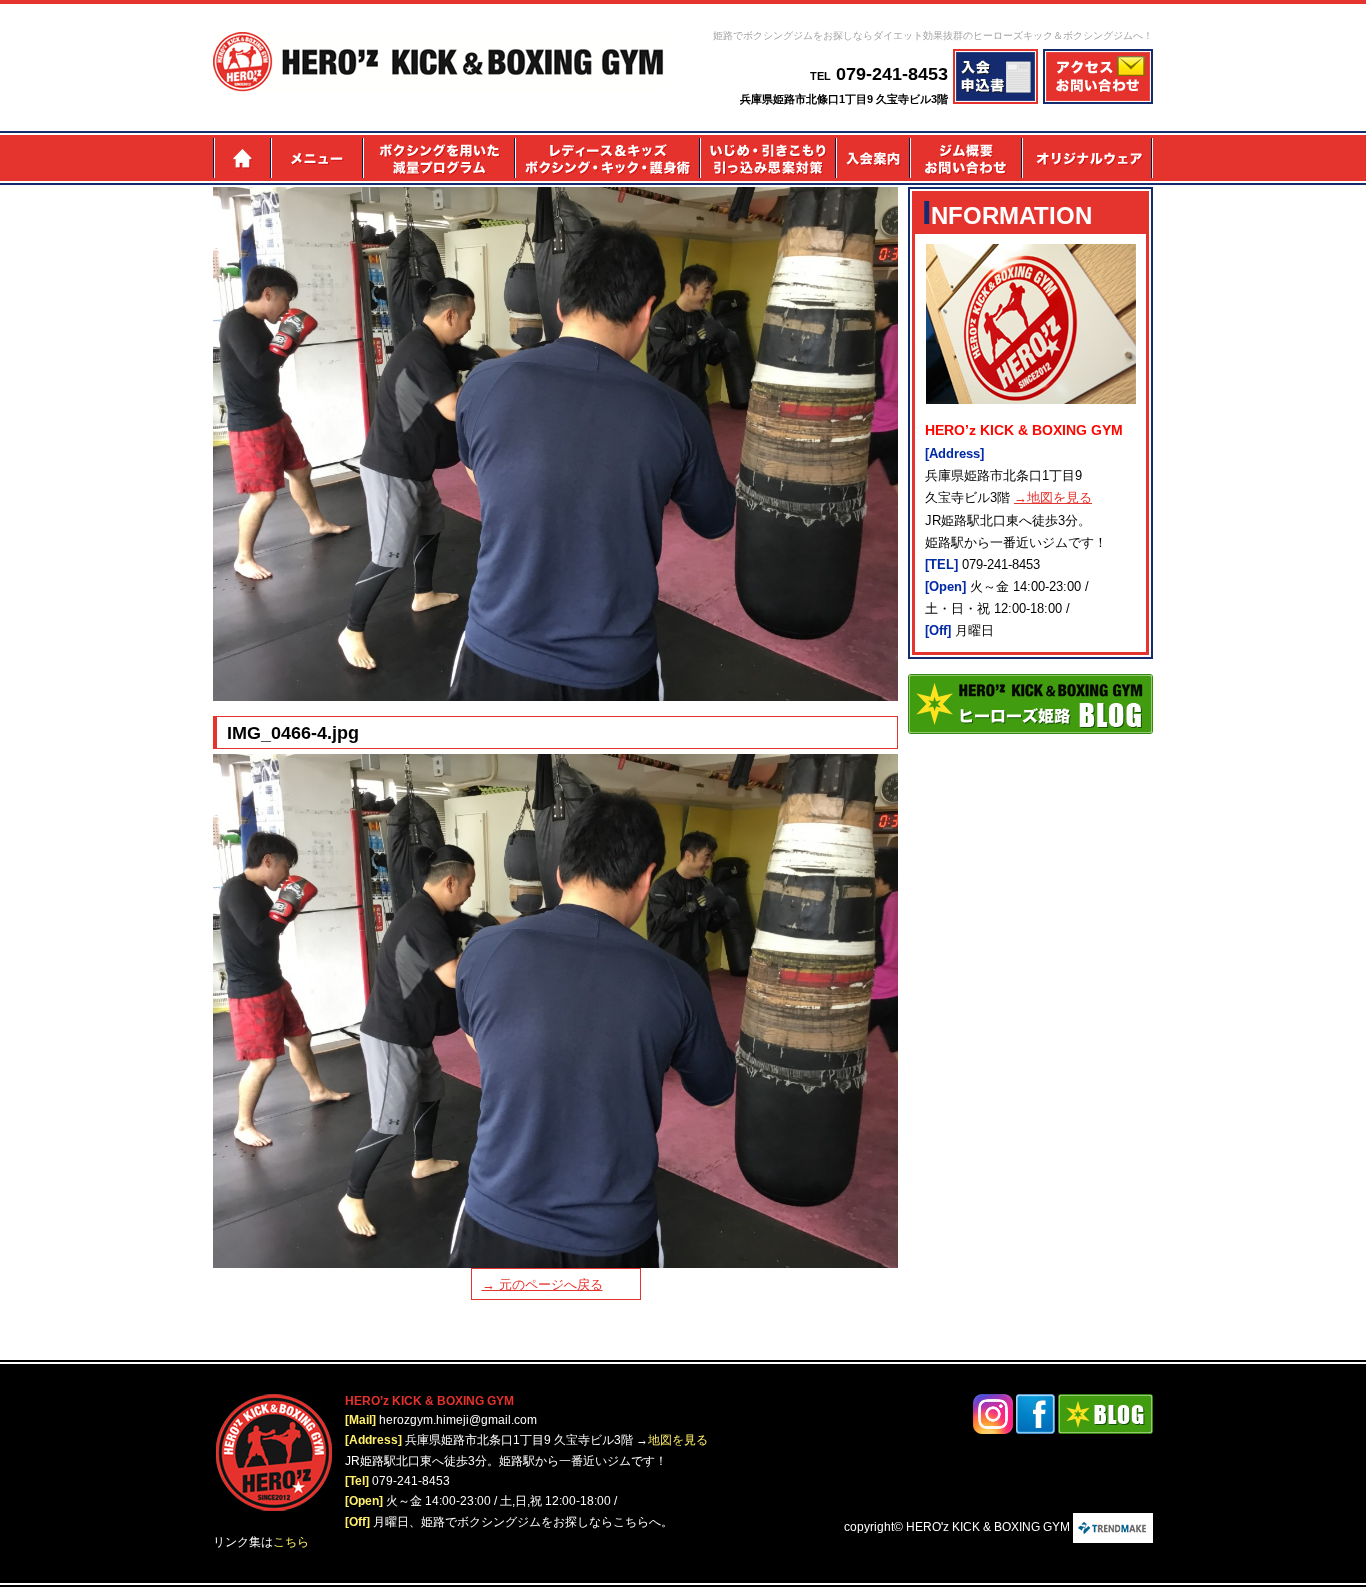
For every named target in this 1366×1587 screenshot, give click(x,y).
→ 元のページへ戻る (542, 1284)
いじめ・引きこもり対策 (767, 158)
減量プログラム (438, 158)
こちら (291, 1542)
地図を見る (678, 1440)
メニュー (316, 158)
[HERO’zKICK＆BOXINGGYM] (439, 62)
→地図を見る (1053, 497)
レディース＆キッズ (606, 158)
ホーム (241, 158)
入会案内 (872, 158)
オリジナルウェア (1088, 158)
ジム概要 (966, 158)
